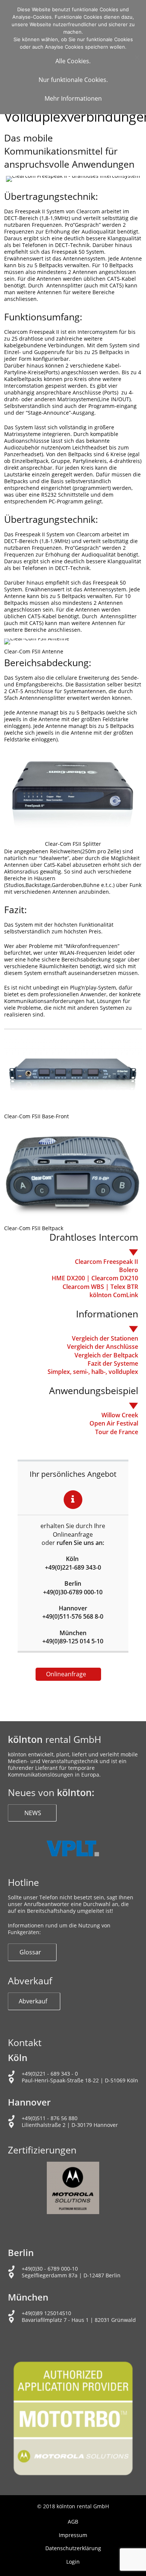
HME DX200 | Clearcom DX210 (95, 1278)
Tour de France (117, 1432)
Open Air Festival (114, 1423)
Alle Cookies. (73, 61)
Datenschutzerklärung (73, 2548)
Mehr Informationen (73, 98)
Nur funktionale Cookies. (73, 80)
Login (73, 2562)
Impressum (73, 2535)
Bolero (129, 1270)
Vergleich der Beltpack (106, 1355)
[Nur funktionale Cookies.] (137, 57)
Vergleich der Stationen (105, 1338)
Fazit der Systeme (113, 1363)
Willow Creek (120, 1415)
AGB (73, 2522)
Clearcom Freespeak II (107, 1262)
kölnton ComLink (114, 1295)
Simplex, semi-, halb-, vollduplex (93, 1372)
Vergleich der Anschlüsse (103, 1347)
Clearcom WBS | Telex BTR (100, 1287)
